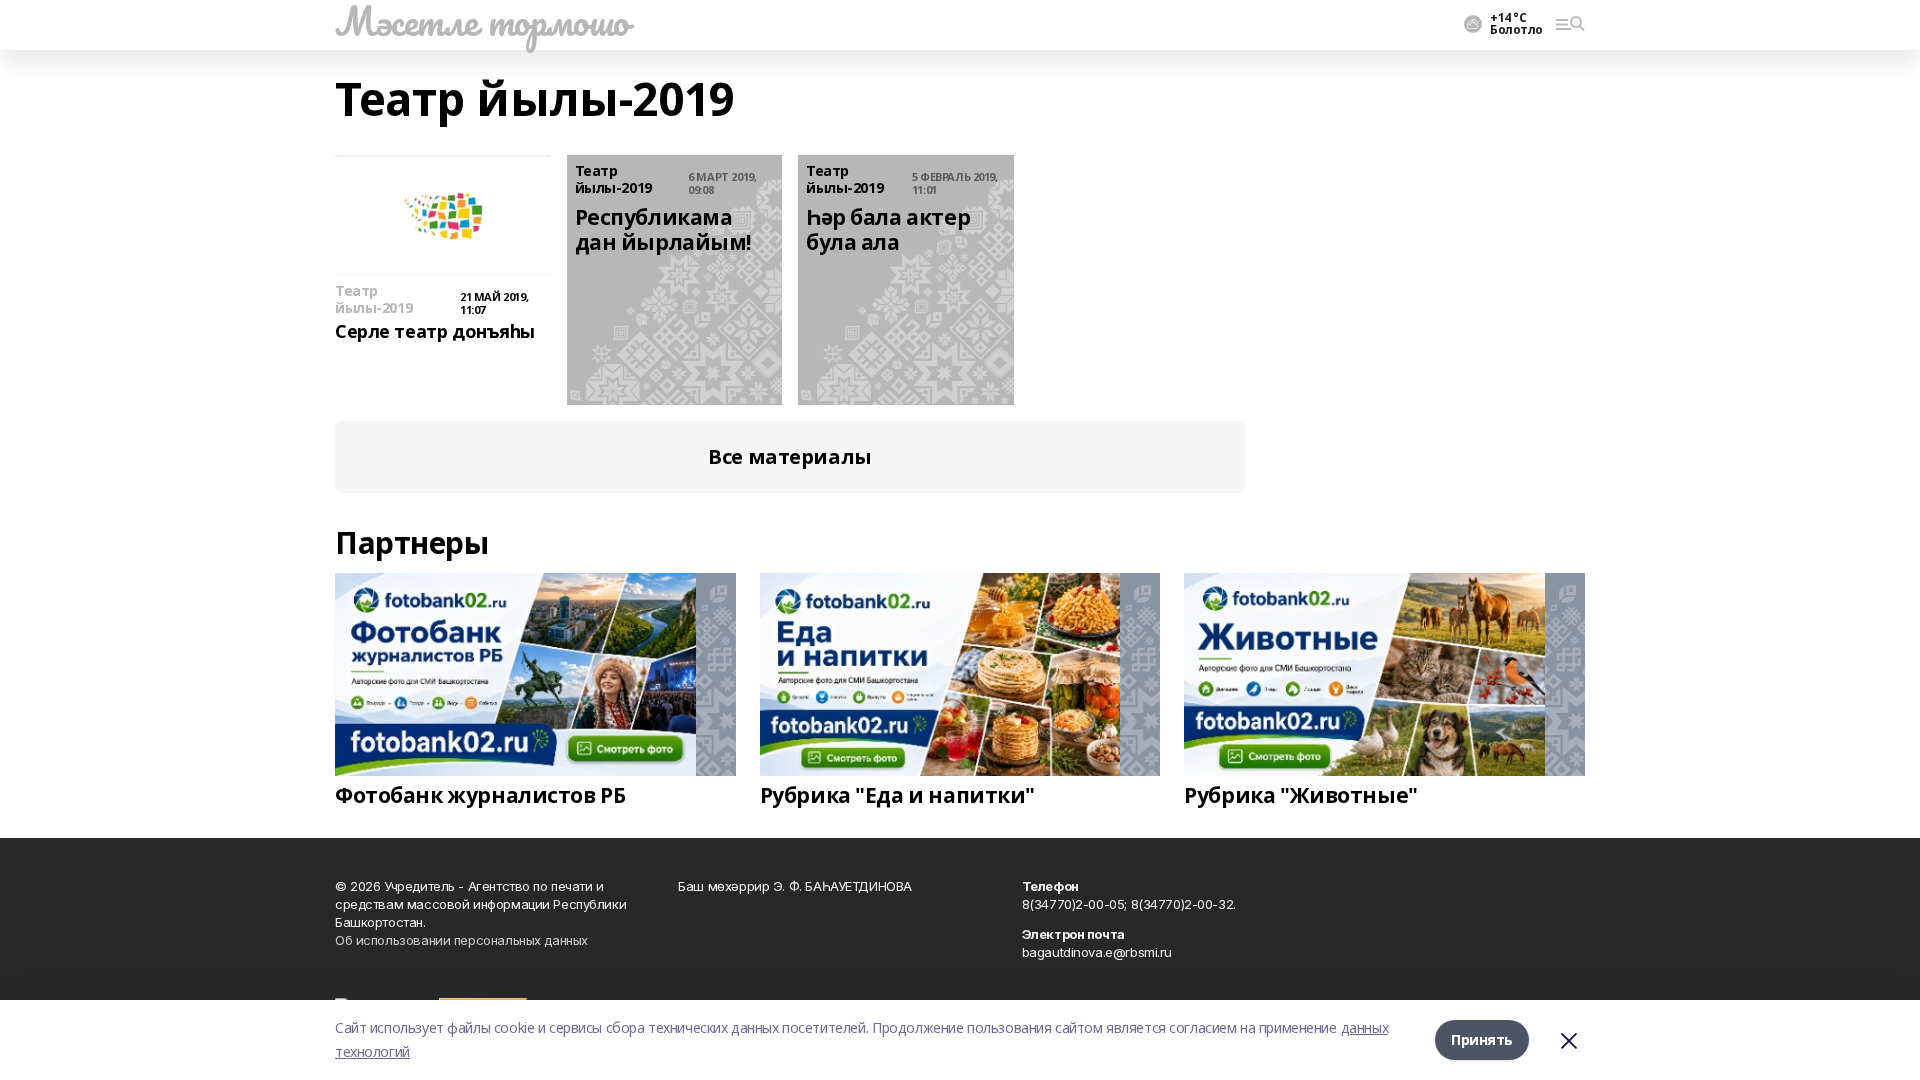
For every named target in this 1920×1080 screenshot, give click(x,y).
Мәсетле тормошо (482, 21)
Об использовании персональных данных (461, 940)
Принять (1482, 1039)
